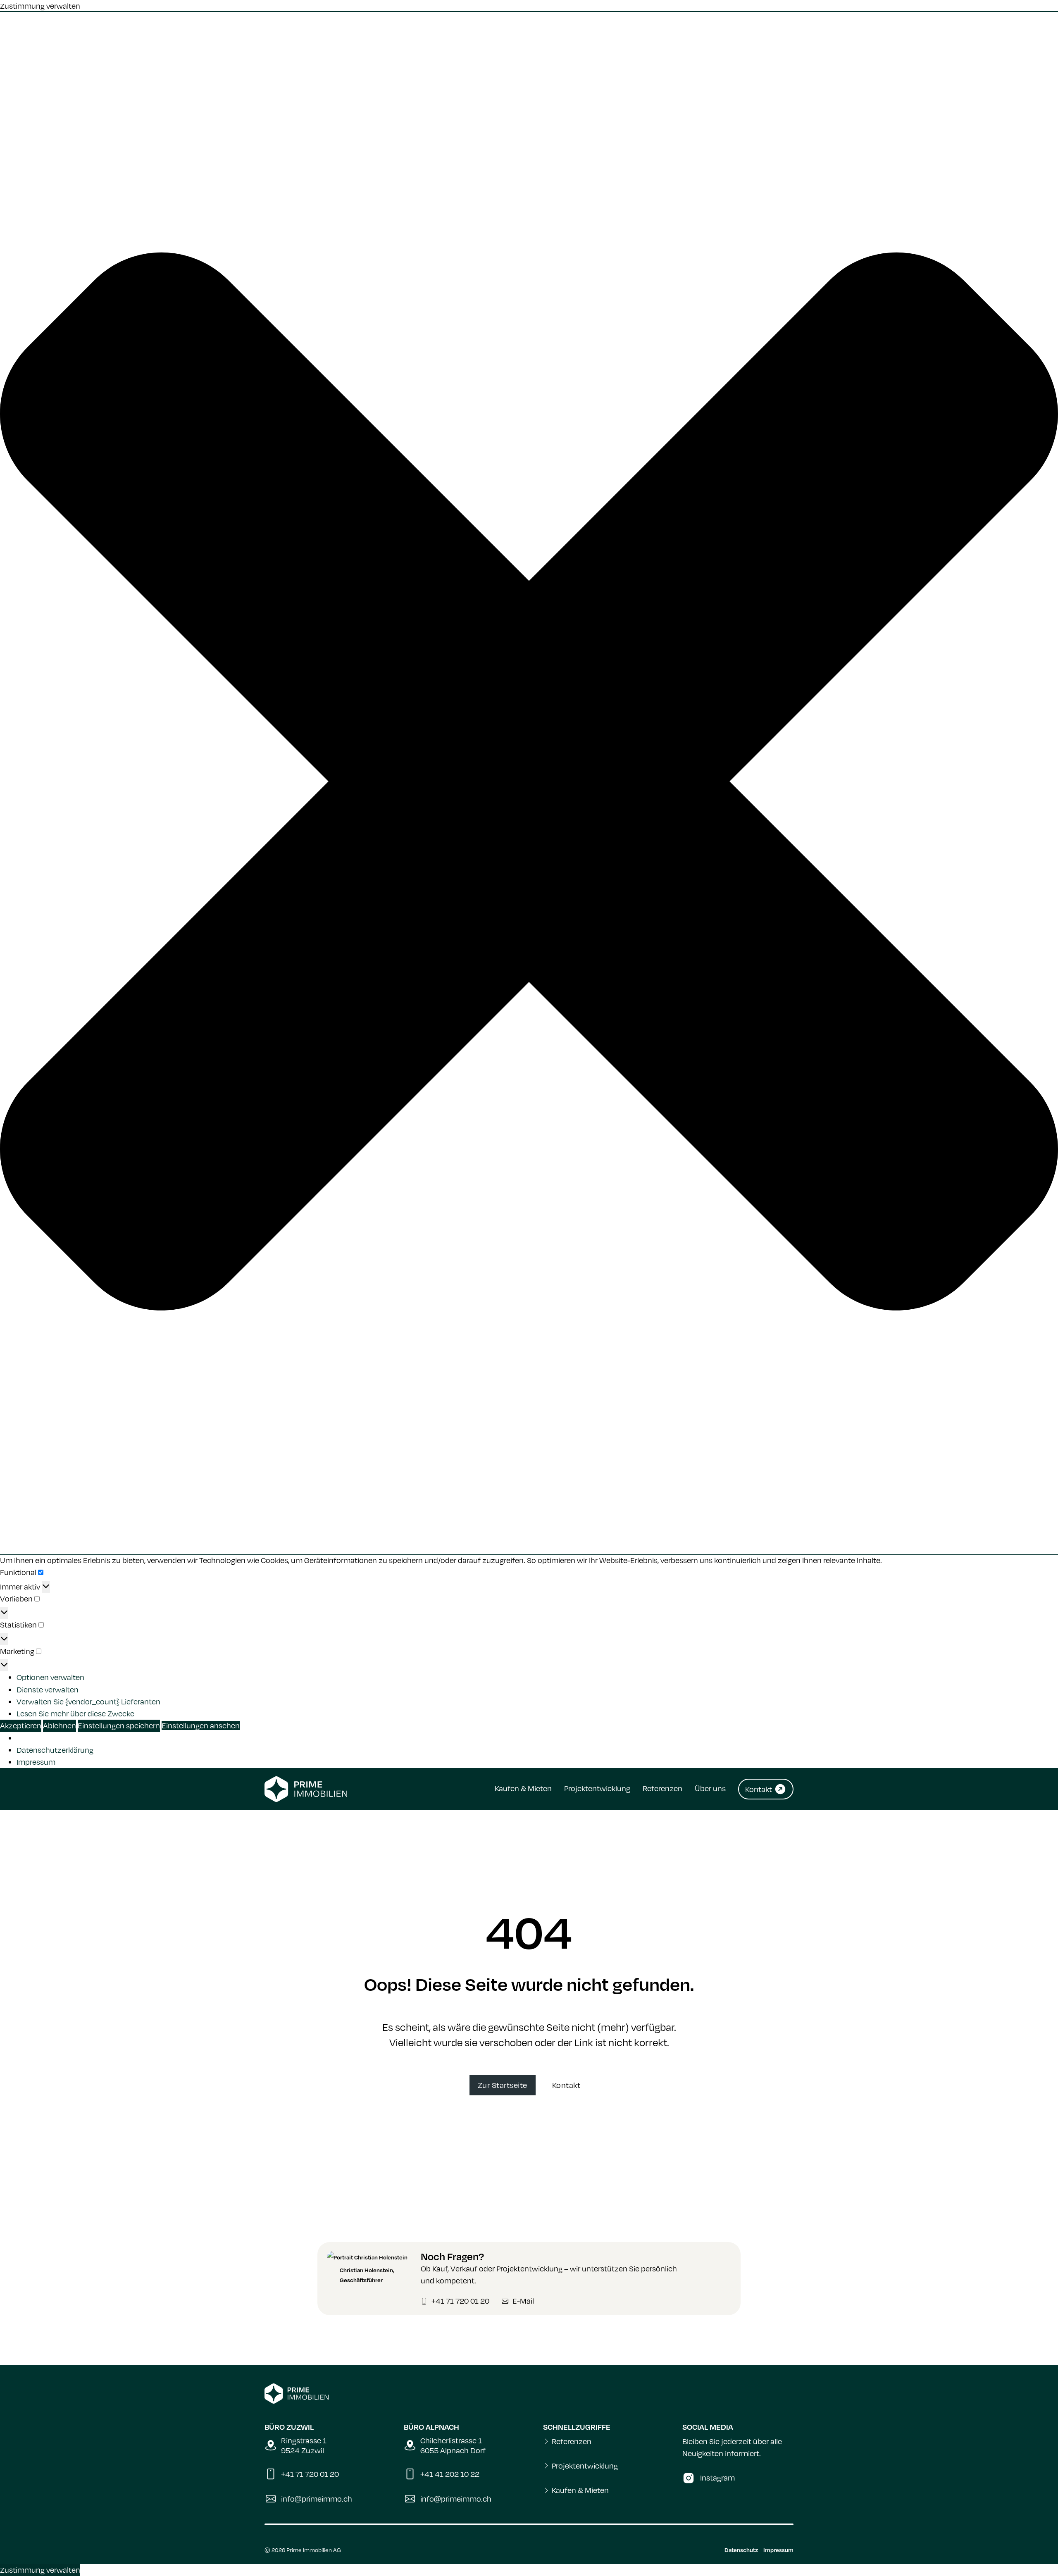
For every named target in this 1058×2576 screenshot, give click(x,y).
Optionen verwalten (50, 1677)
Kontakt (566, 2085)
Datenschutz (741, 2550)
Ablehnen (60, 1725)
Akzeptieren (21, 1725)
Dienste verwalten (48, 1690)
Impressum (36, 1762)
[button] (529, 783)
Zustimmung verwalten (40, 2570)
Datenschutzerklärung (55, 1750)
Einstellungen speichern (119, 1725)
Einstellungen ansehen (201, 1725)
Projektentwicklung (597, 1788)
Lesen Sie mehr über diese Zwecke (75, 1713)
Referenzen (662, 1788)
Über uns (710, 1788)
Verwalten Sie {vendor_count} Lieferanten (88, 1701)
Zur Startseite (503, 2085)
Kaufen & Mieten (523, 1788)
